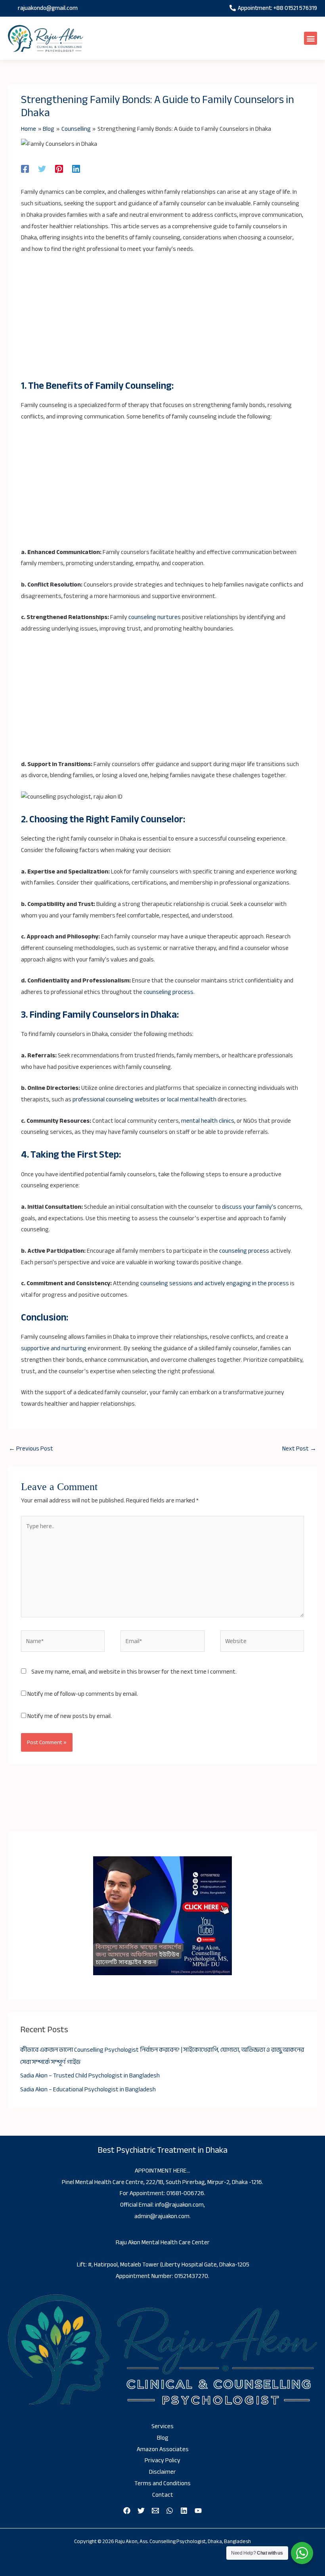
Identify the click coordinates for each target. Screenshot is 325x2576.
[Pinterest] (59, 168)
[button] (311, 38)
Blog (163, 2438)
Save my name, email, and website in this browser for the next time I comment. (134, 1672)
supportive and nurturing (54, 1348)
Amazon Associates (163, 2449)
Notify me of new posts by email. (70, 1716)
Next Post (299, 1449)
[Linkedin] (76, 168)
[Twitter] (42, 168)
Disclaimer (162, 2472)
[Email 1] (155, 2511)
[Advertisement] (162, 321)
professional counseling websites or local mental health (144, 1100)
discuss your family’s (249, 1207)
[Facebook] (25, 168)
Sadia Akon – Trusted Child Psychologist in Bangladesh (90, 2076)
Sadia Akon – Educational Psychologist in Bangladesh (88, 2090)
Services (162, 2426)
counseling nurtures (155, 617)
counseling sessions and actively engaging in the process (215, 1283)
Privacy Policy (162, 2460)
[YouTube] (198, 2511)
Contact (163, 2495)
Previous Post (31, 1449)
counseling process (168, 992)
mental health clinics (208, 1121)
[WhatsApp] (170, 2511)
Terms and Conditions (162, 2483)
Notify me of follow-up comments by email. (83, 1694)
